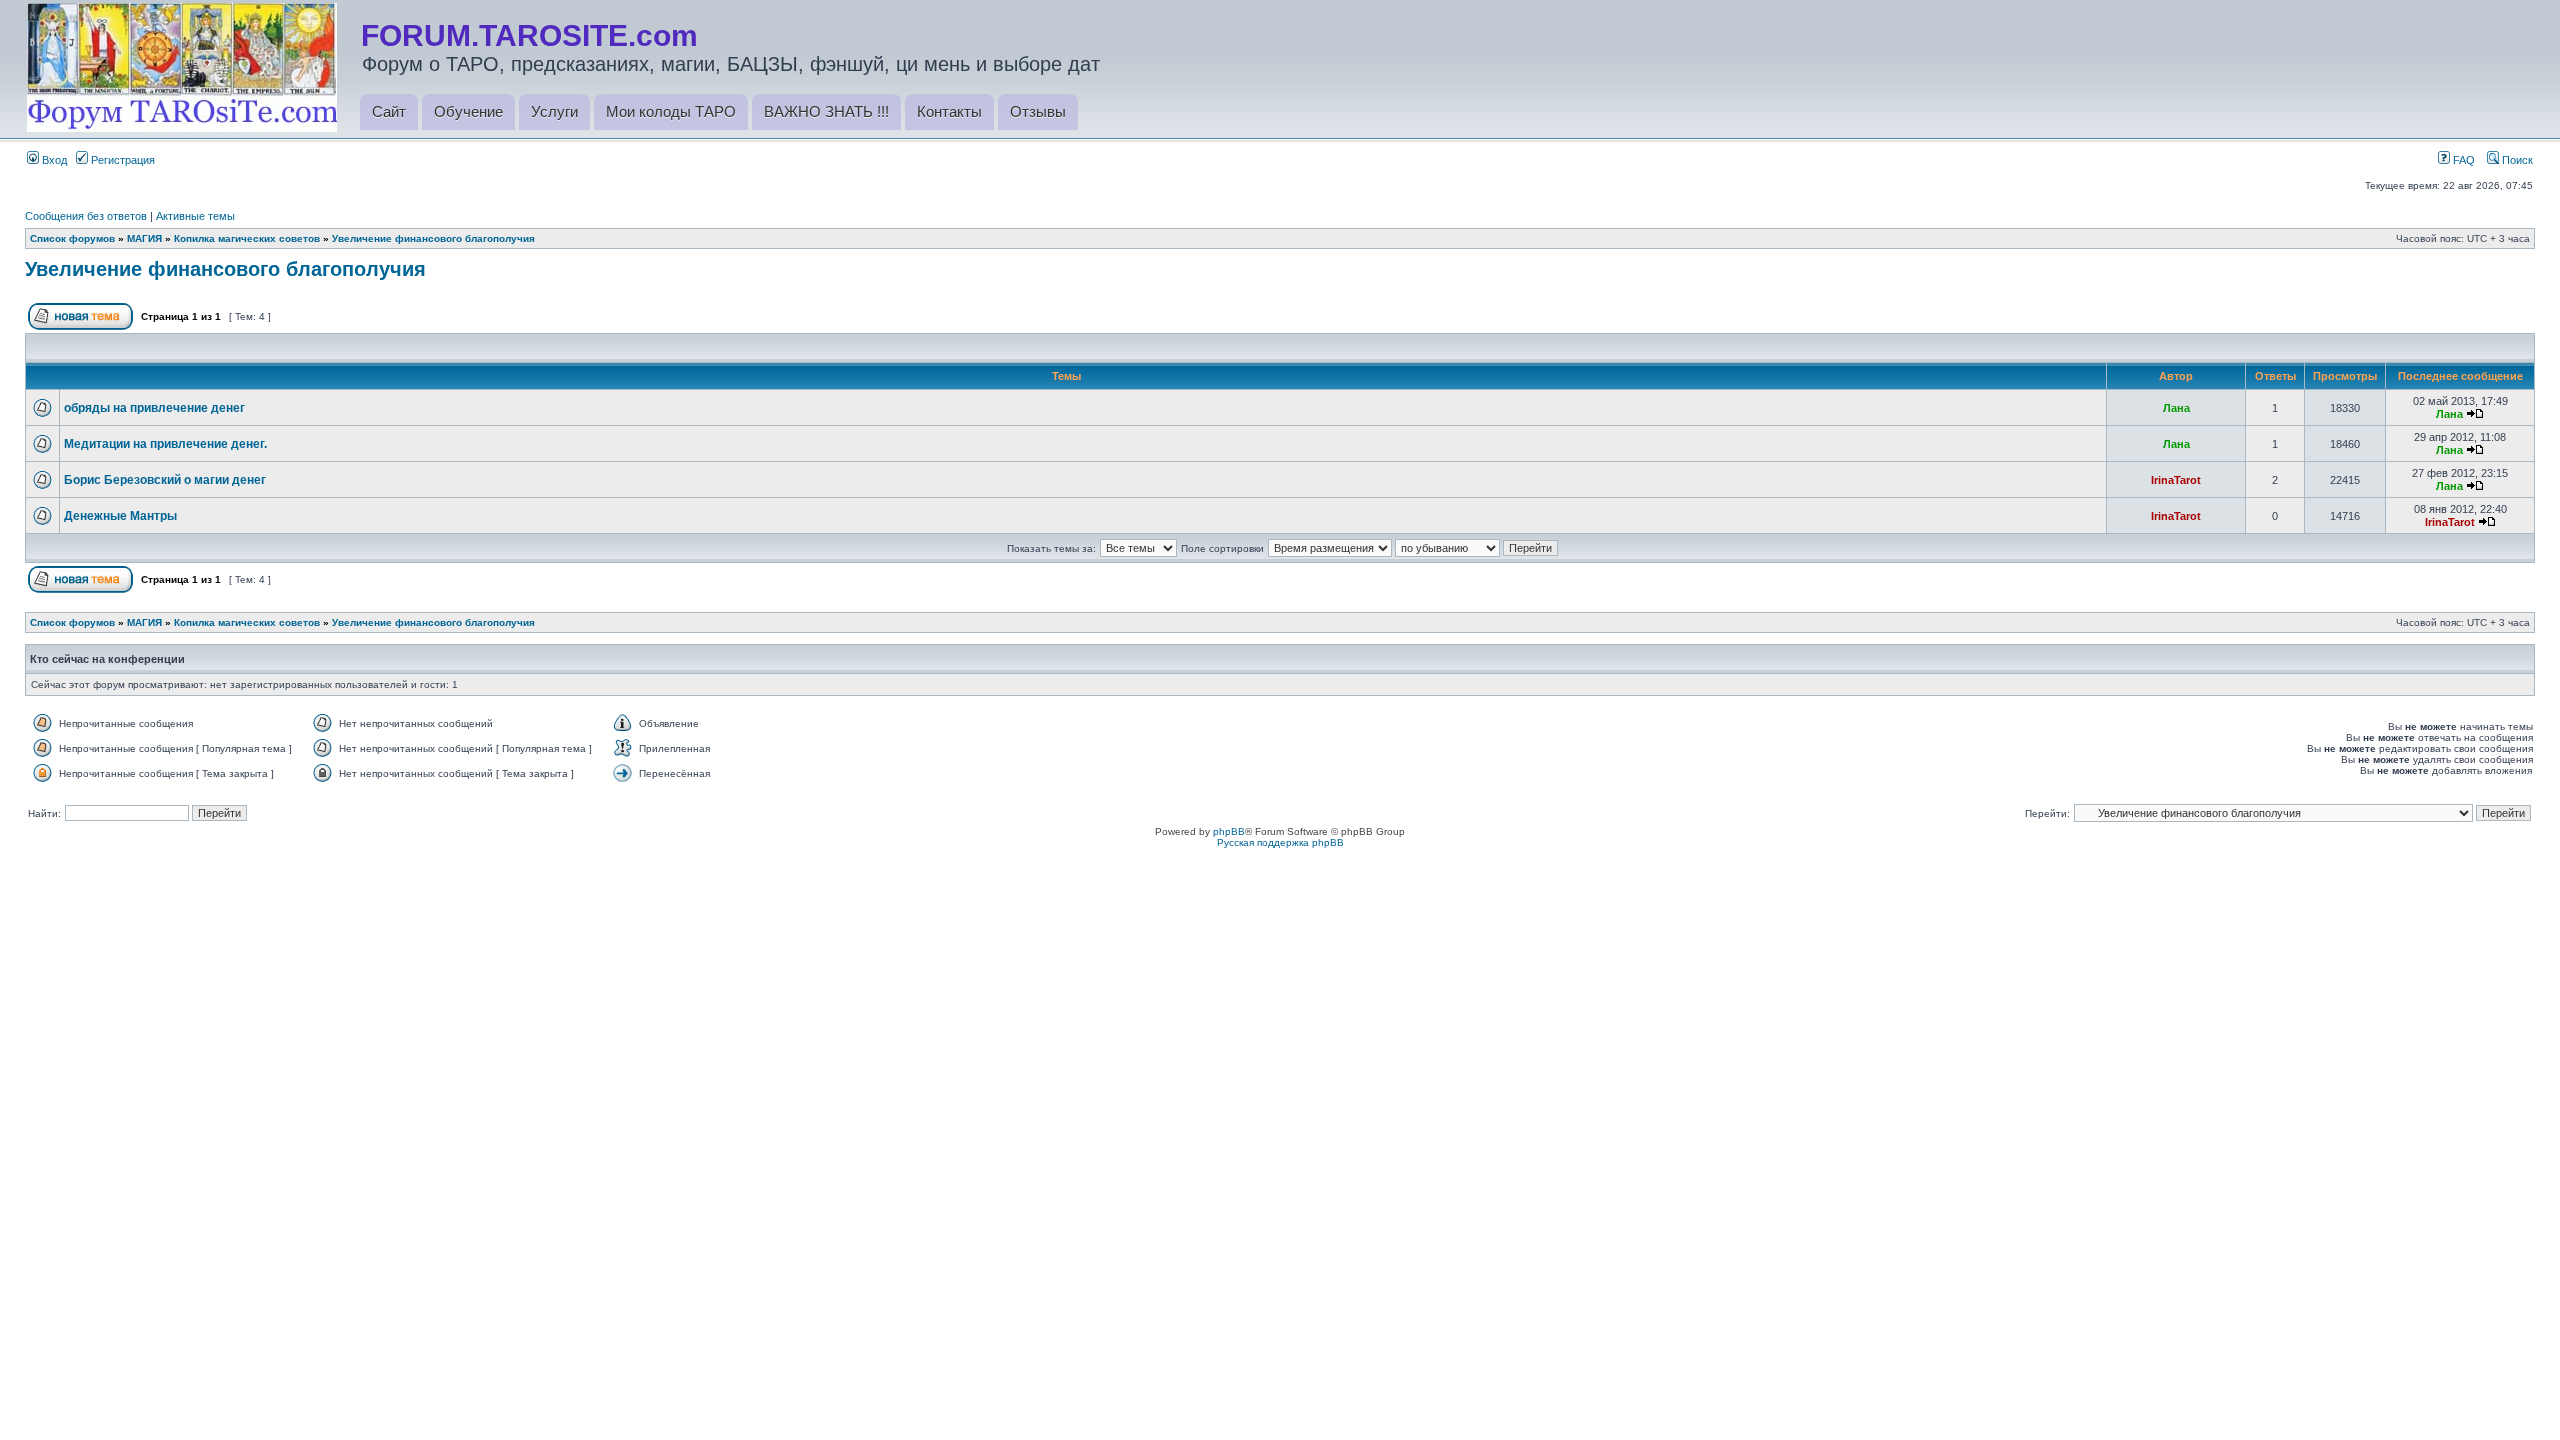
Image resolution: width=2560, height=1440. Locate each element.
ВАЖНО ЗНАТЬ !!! (826, 111)
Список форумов (72, 238)
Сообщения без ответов (86, 216)
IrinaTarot (2176, 480)
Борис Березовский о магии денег (165, 480)
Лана (2176, 408)
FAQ (2462, 160)
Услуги (554, 111)
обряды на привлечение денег (154, 408)
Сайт (389, 111)
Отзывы (1038, 111)
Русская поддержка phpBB (1280, 842)
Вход (53, 160)
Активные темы (195, 216)
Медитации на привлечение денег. (165, 444)
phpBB (1229, 831)
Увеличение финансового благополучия (433, 238)
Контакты (949, 111)
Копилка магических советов (247, 238)
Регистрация (121, 160)
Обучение (468, 111)
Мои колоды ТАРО (671, 111)
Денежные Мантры (120, 516)
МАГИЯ (144, 238)
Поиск (2516, 160)
